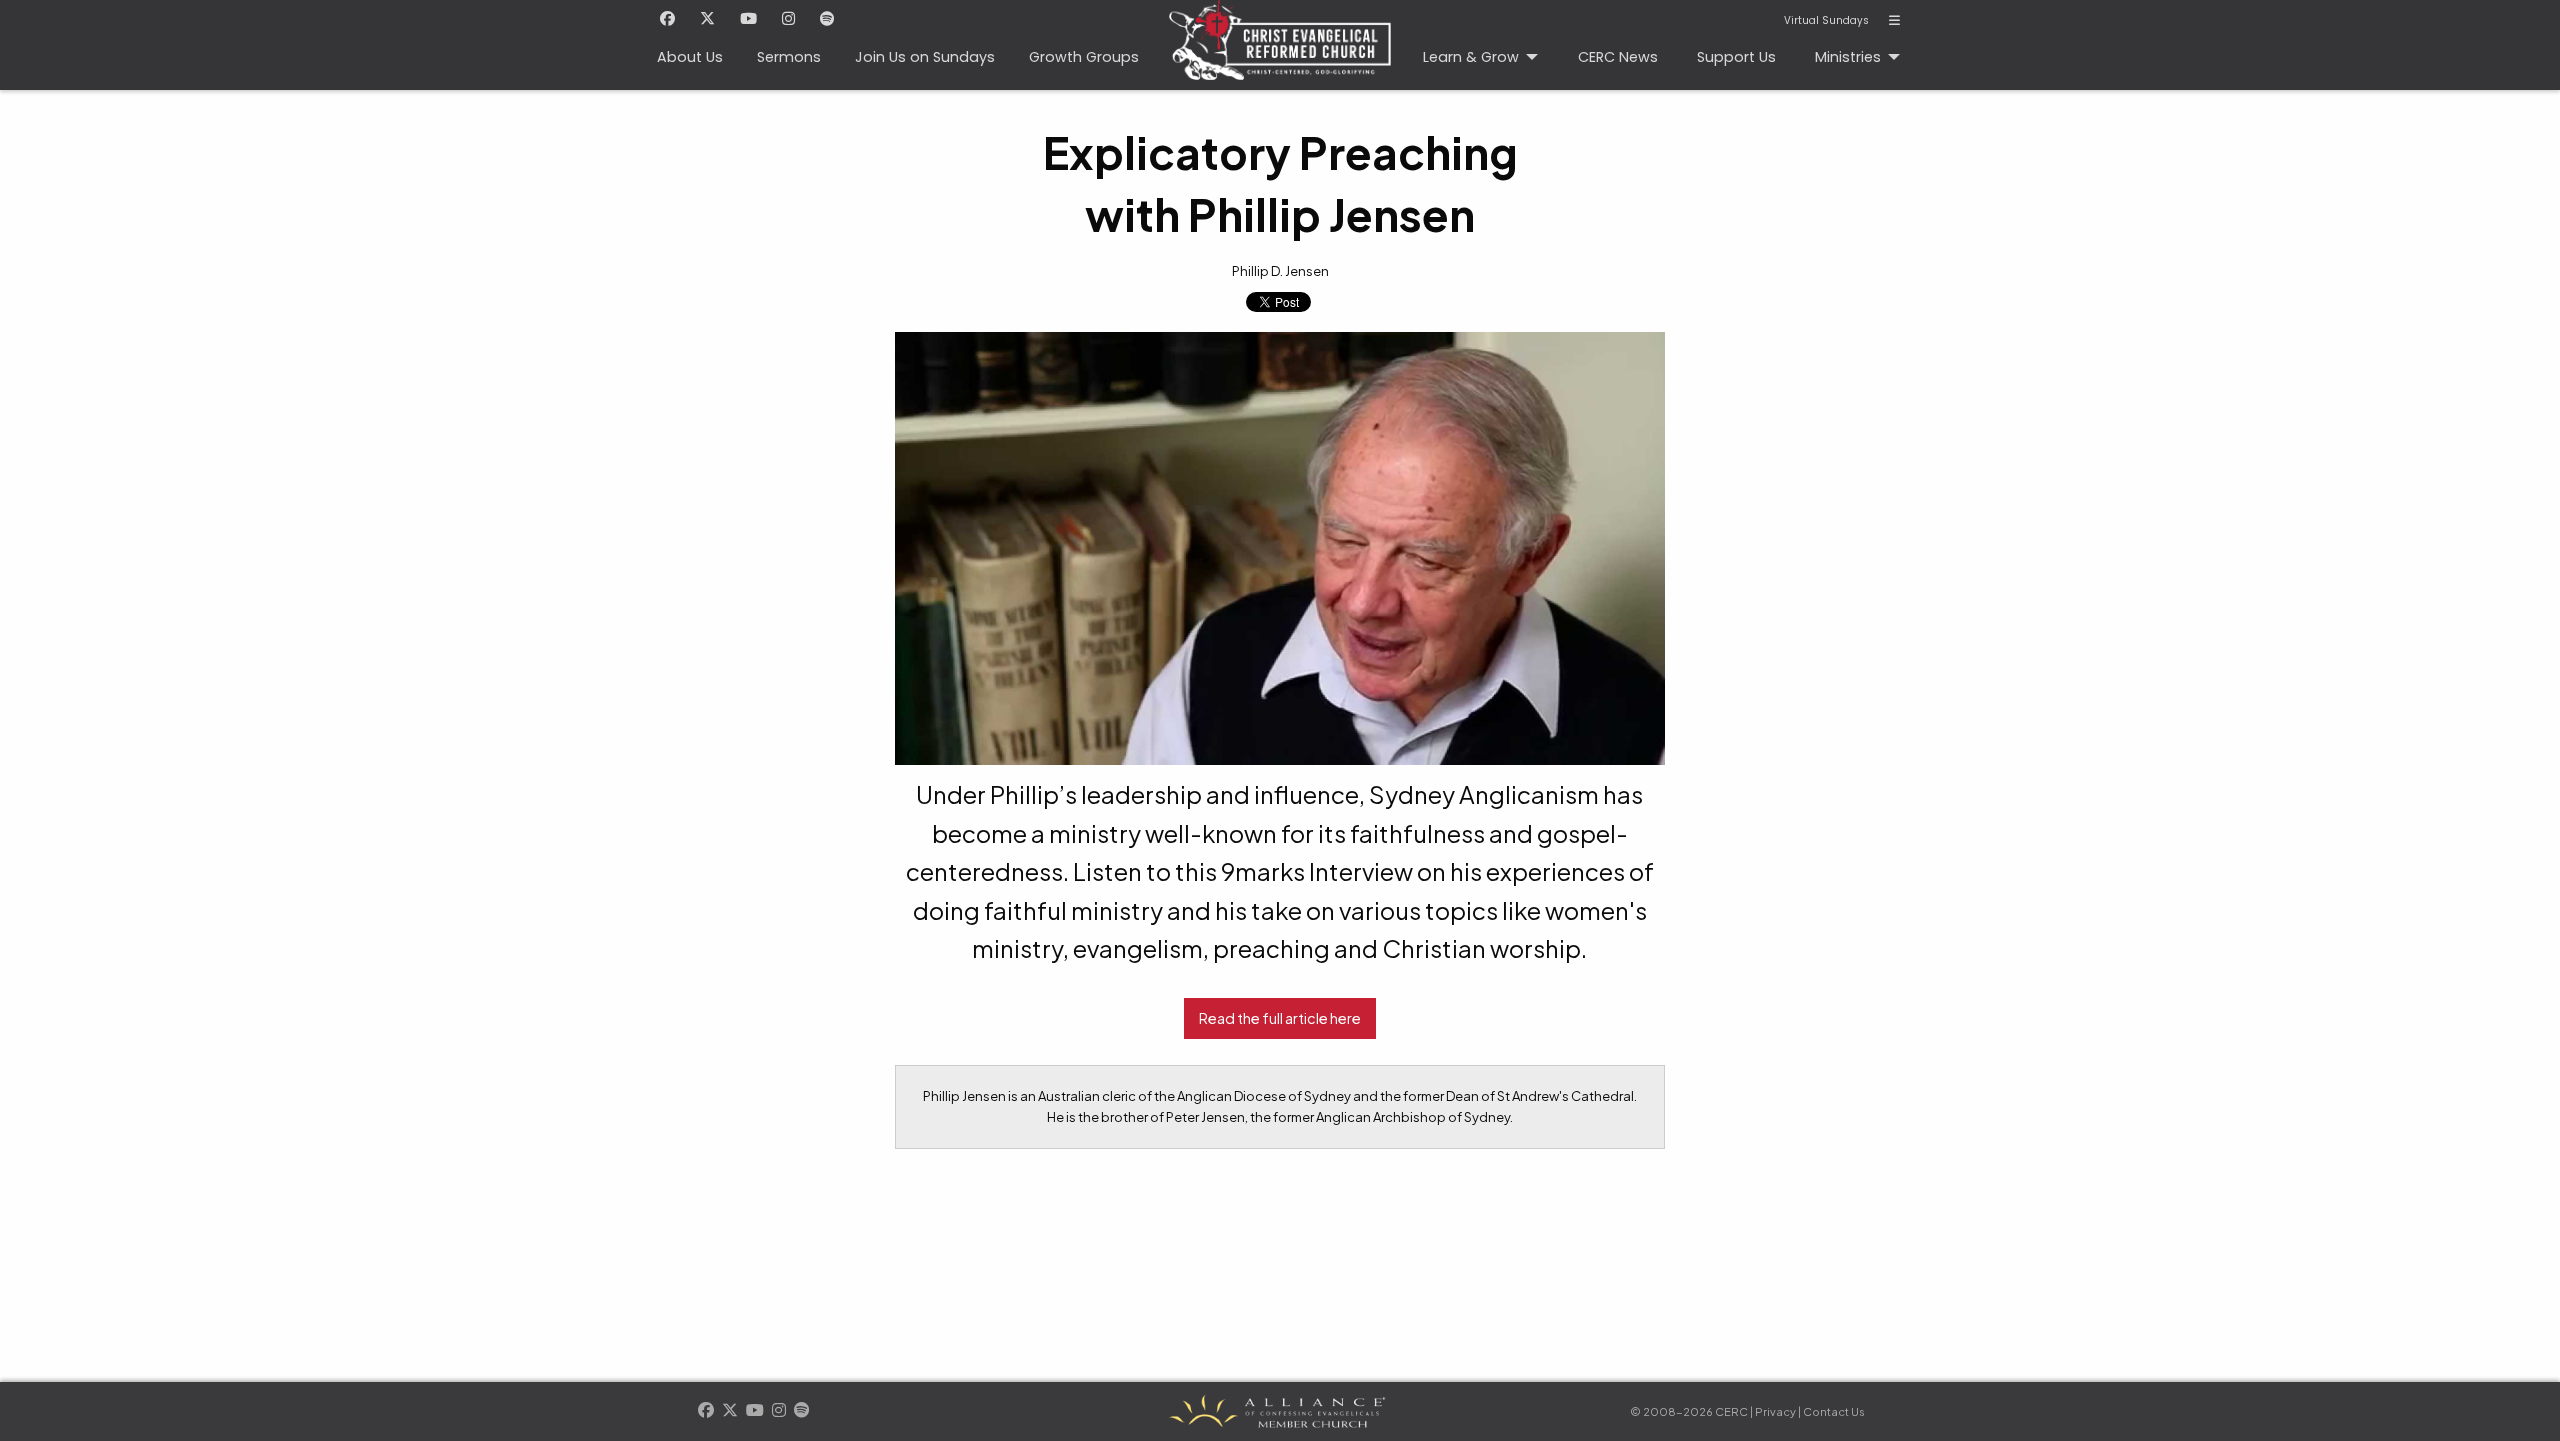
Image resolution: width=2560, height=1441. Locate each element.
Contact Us (1834, 1411)
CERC (1280, 45)
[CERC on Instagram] (788, 20)
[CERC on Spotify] (827, 20)
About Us (690, 57)
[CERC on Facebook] (667, 20)
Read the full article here (1280, 1018)
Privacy (1775, 1411)
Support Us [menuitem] (1736, 57)
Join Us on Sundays (925, 57)
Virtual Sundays (1826, 21)
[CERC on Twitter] (707, 20)
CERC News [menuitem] (1618, 57)
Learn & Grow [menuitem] (1471, 57)
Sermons (789, 57)
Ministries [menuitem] (1848, 57)
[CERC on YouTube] (748, 20)
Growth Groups (1084, 57)
